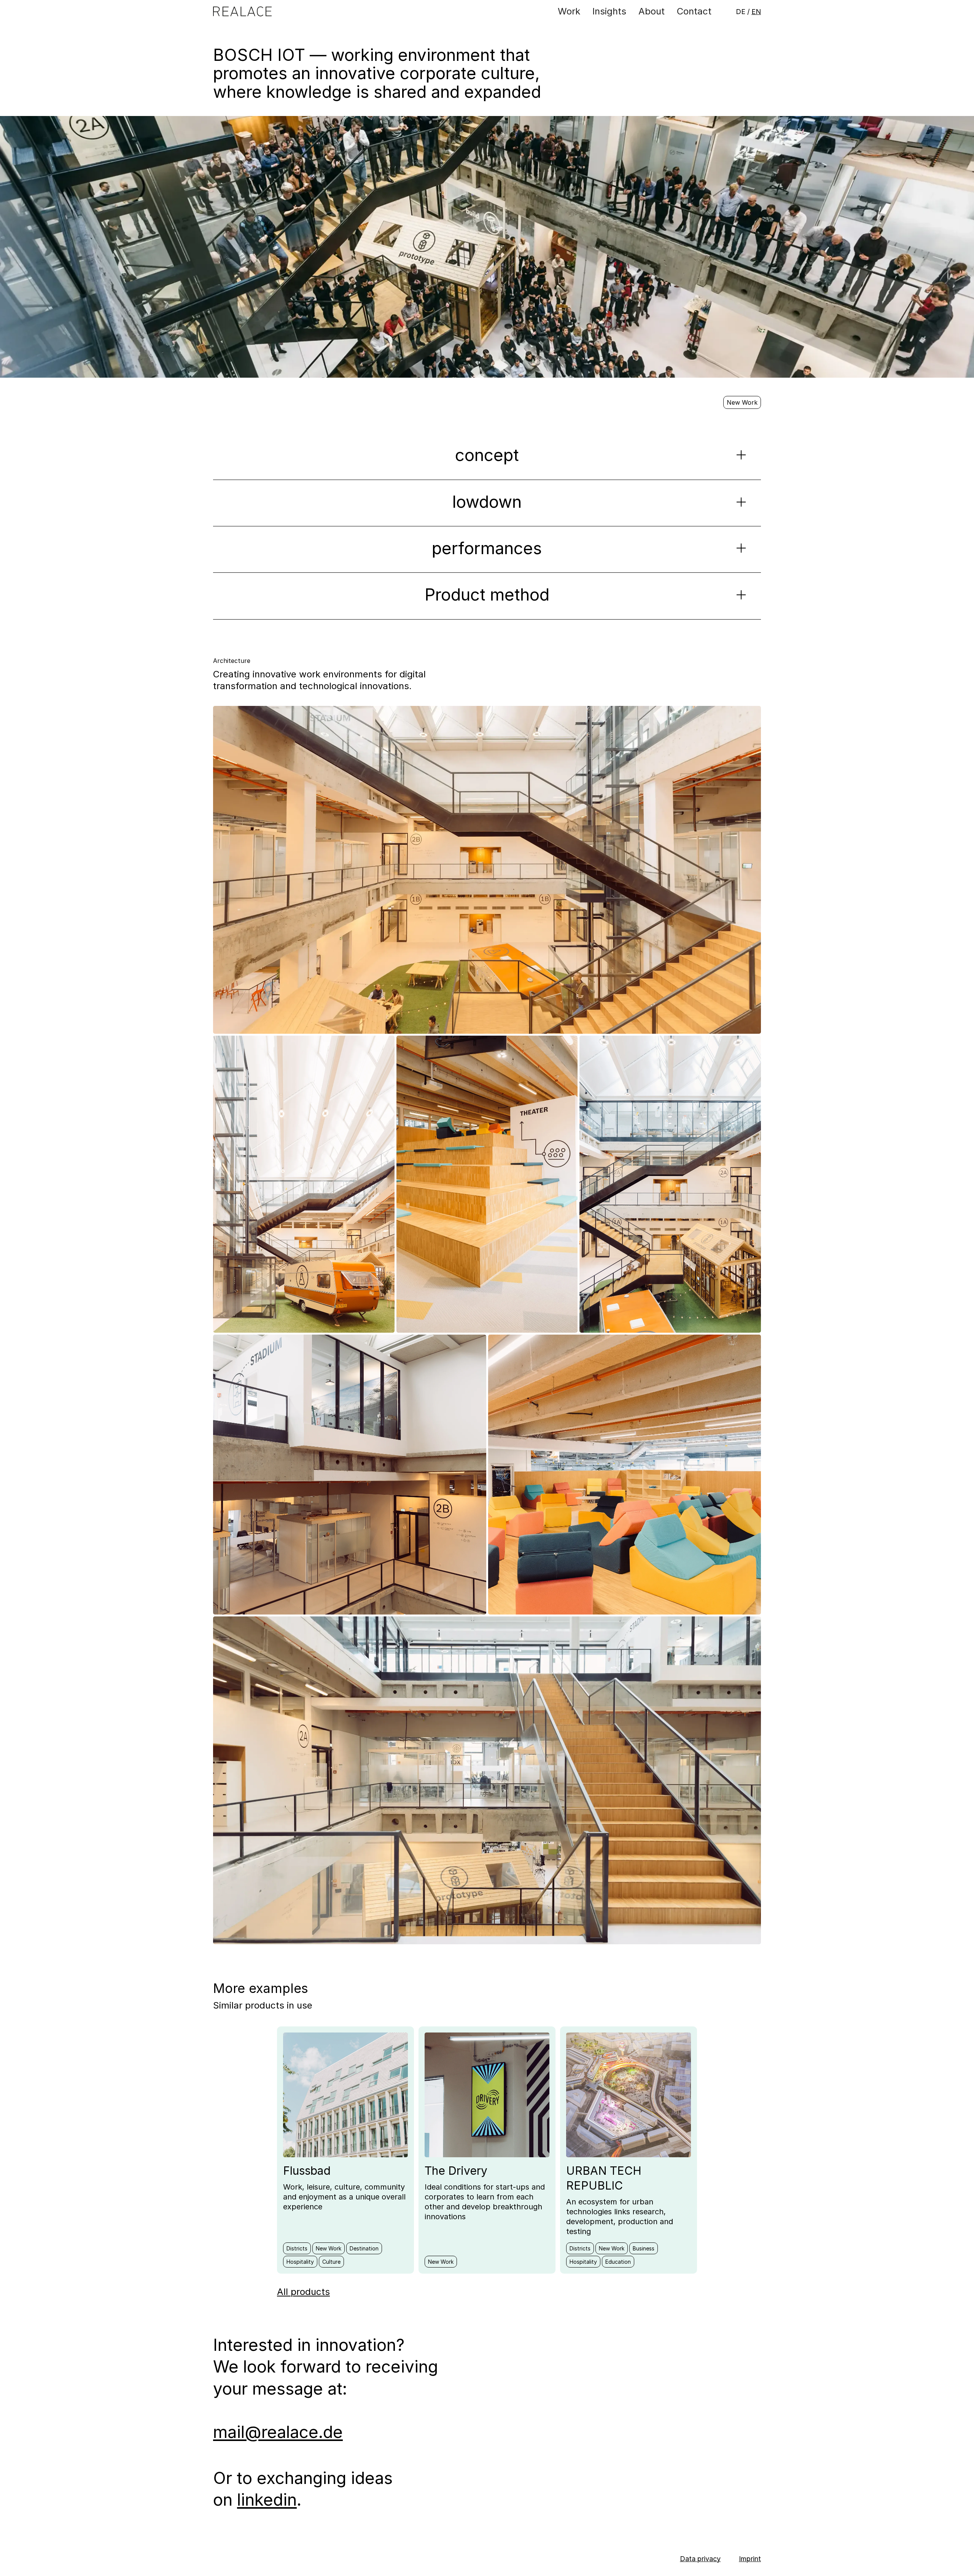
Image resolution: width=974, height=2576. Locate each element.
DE (741, 12)
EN (756, 12)
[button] (487, 462)
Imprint (750, 2559)
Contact (694, 11)
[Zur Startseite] (242, 12)
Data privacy (700, 2559)
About (652, 11)
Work (569, 11)
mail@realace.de (278, 2432)
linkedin (267, 2500)
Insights (609, 11)
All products (303, 2292)
